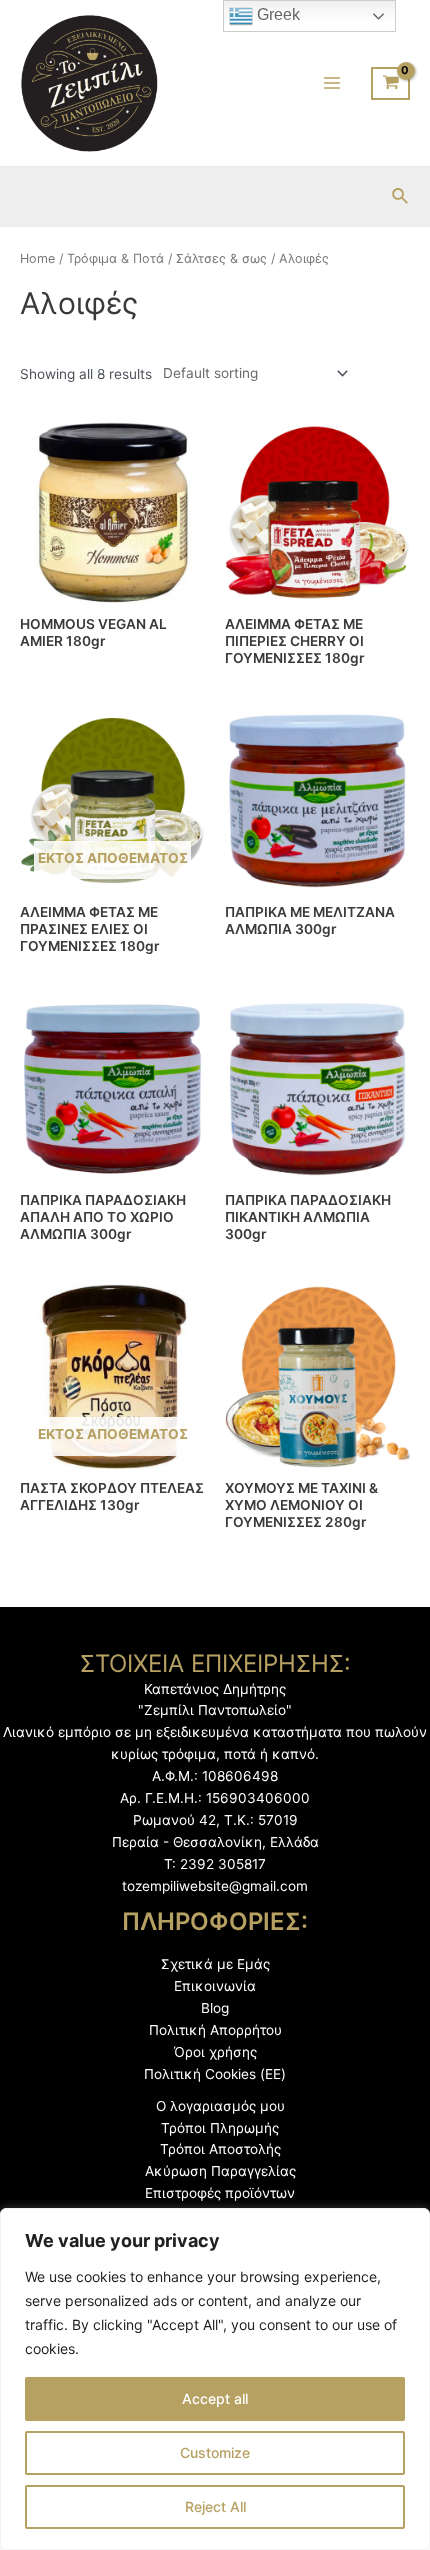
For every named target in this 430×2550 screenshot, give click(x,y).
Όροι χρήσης (215, 2052)
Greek (276, 14)
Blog (215, 2008)
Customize (215, 2452)
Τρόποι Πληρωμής (220, 2128)
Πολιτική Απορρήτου (215, 2030)
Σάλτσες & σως (221, 258)
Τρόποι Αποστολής (220, 2149)
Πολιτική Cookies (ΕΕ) (215, 2074)
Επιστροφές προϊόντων (220, 2193)
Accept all (215, 2398)
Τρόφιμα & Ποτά (115, 258)
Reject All (215, 2506)
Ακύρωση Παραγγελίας (220, 2171)
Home (37, 258)
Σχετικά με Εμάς (215, 1964)
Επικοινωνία (215, 1986)
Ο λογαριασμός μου (220, 2106)
